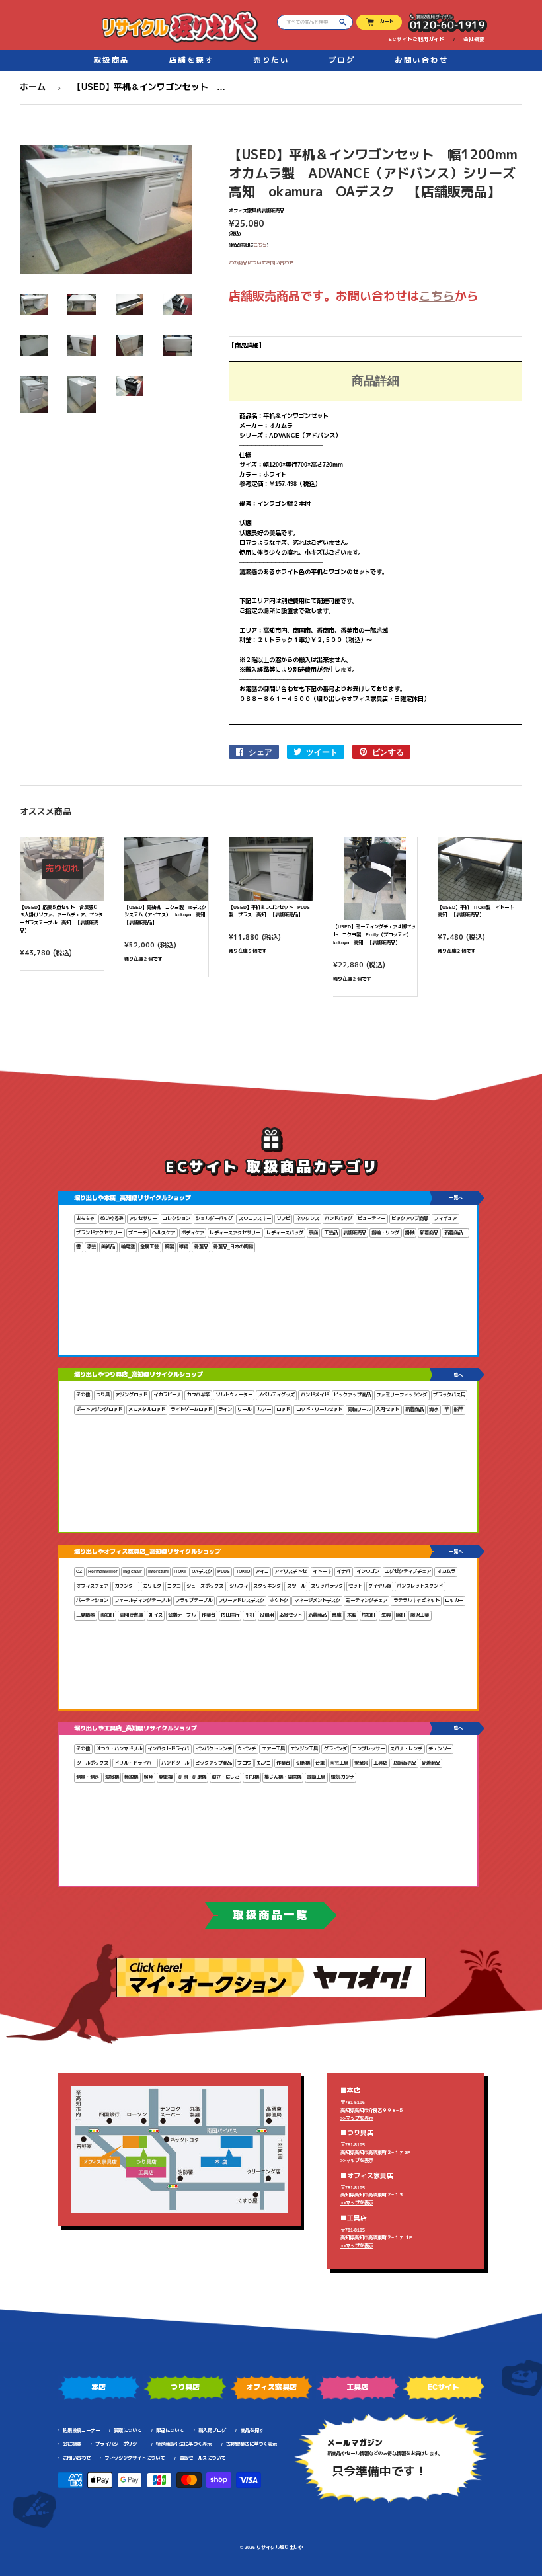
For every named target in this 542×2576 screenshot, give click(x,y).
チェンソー (440, 1749)
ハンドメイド (315, 1395)
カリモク (152, 1586)
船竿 (459, 1409)
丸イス (156, 1615)
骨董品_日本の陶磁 (233, 1247)
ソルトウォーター (234, 1395)
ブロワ (244, 1763)
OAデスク (202, 1571)
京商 (313, 1233)
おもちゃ (85, 1218)
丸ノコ (264, 1763)
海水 (434, 1409)
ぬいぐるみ (112, 1218)
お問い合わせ (421, 60)
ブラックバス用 (449, 1395)
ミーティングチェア (367, 1600)
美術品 (108, 1247)
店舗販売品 (355, 1233)
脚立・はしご (225, 1777)
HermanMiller (103, 1571)
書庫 (336, 1615)
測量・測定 (88, 1777)
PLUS (224, 1571)
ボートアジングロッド (99, 1409)
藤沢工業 (420, 1615)
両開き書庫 (131, 1615)
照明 (149, 1777)
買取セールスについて (202, 2458)
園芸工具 (339, 1763)
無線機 (131, 1777)
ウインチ (247, 1749)
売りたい (271, 60)
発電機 (166, 1777)
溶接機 (112, 1777)
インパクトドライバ (168, 1749)
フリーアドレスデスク (241, 1600)
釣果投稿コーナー (81, 2430)
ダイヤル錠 (380, 1586)
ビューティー (371, 1218)
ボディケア (193, 1233)
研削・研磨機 (192, 1777)
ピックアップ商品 (410, 1218)
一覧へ (456, 1198)
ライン (225, 1409)
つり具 (103, 1395)
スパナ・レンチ (406, 1749)
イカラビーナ (167, 1395)
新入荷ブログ (212, 2430)
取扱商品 (112, 60)
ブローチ (137, 1233)
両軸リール (359, 1409)
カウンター (126, 1586)
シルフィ (239, 1586)
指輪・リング (385, 1233)
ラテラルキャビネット (416, 1600)
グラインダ (335, 1749)
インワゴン (368, 1571)
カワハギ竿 (198, 1395)
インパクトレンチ (213, 1749)
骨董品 (201, 1247)
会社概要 (474, 39)
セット (355, 1586)
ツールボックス (92, 1763)
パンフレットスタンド (420, 1586)
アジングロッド (131, 1395)
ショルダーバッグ (214, 1218)
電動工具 (316, 1777)
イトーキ (322, 1571)
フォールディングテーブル (142, 1600)
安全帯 (361, 1763)
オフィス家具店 (271, 2387)
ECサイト (444, 2387)
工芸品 (331, 1233)
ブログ (342, 60)
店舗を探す (192, 60)
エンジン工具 (304, 1749)
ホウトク (279, 1600)
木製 (352, 1615)
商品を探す (252, 2430)
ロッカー (454, 1600)
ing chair (133, 1571)
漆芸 (91, 1247)
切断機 (303, 1763)
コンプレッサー (368, 1749)
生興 (386, 1615)
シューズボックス (205, 1586)
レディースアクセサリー (235, 1233)
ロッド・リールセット (319, 1409)
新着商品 (429, 1233)
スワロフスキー (255, 1218)
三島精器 (85, 1615)
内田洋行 (230, 1615)
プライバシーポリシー (118, 2444)
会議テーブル (182, 1615)
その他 (83, 1395)
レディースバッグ (285, 1233)
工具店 (380, 1763)
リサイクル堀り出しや (280, 2547)
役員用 (267, 1615)
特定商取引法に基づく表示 (184, 2444)
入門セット (388, 1409)
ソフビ (283, 1218)
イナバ (343, 1571)
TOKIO (243, 1571)
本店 (98, 2387)
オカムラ (446, 1571)
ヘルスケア (164, 1233)
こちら (260, 245)
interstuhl (158, 1571)
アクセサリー (143, 1218)
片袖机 (368, 1615)
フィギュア (445, 1218)
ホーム (33, 87)
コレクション (176, 1218)
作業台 (209, 1615)
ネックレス (308, 1218)
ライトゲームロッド (191, 1409)
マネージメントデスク (317, 1600)
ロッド (283, 1409)
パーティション (92, 1600)
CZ (79, 1571)
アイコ (262, 1571)
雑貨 (184, 1247)
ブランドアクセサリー (99, 1233)
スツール (296, 1586)
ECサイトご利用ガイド (416, 39)
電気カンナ (343, 1777)
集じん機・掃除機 (283, 1777)
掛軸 (410, 1233)
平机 (250, 1615)
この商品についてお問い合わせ (261, 263)
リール (244, 1409)
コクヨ (174, 1586)
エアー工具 (273, 1749)
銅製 (169, 1247)
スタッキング (267, 1586)
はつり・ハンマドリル (119, 1749)
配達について (170, 2430)
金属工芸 (149, 1247)
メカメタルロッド (147, 1409)
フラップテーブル (194, 1600)
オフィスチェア (92, 1586)
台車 (320, 1763)
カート (386, 21)
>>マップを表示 (357, 2118)
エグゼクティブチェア (408, 1571)
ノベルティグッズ (276, 1395)
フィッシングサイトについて (135, 2458)
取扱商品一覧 (271, 1915)
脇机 (401, 1615)
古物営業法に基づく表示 (252, 2444)
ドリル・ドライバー (135, 1763)
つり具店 (185, 2387)
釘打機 (252, 1777)
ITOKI (180, 1571)
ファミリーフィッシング (402, 1395)
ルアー (264, 1409)
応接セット (290, 1615)
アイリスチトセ (290, 1571)
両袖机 (107, 1615)
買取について (128, 2430)
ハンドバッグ (338, 1218)
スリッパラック (327, 1586)
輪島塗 (128, 1247)
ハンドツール (175, 1763)
